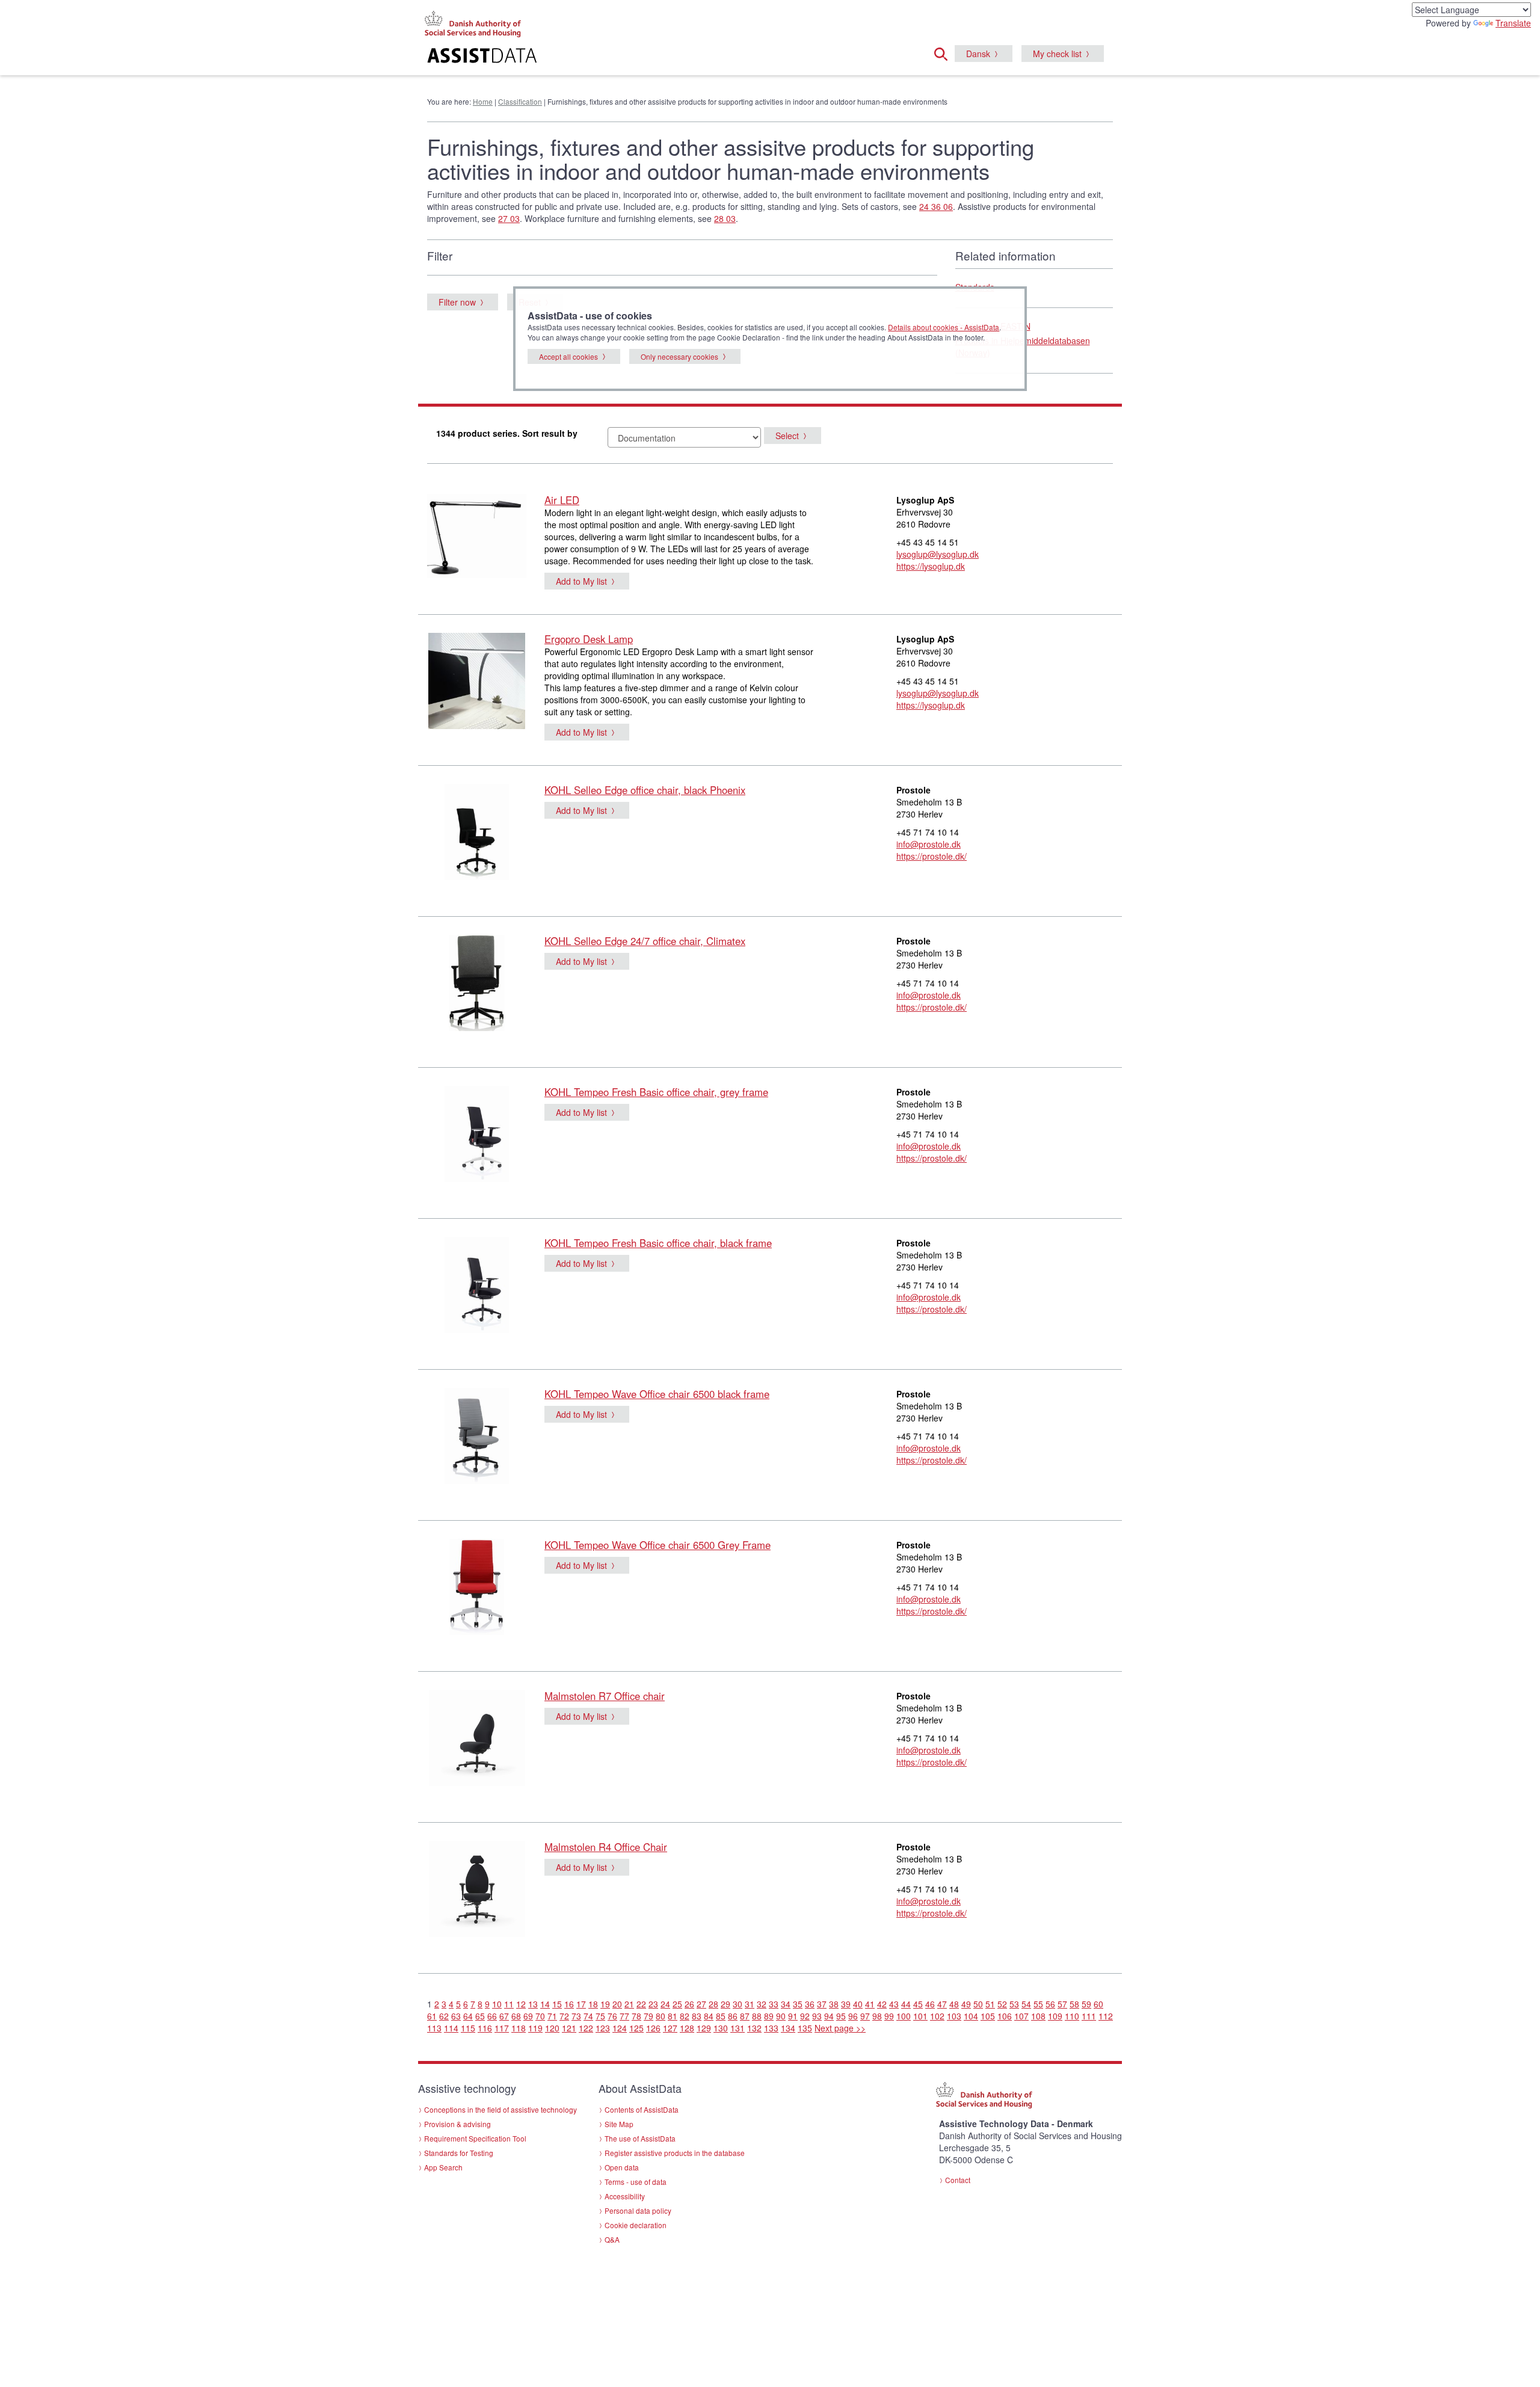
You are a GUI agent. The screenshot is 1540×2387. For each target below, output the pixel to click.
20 (617, 2004)
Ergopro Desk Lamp (589, 639)
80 (661, 2016)
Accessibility (625, 2196)
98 (877, 2016)
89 (769, 2016)
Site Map (619, 2124)
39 (846, 2004)
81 (673, 2016)
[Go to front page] (624, 57)
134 (788, 2028)
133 (771, 2028)
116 (485, 2028)
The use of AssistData (640, 2138)
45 (918, 2004)
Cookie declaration (636, 2225)
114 (451, 2028)
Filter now (457, 302)
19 (605, 2004)
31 (750, 2004)
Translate (1513, 23)
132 (754, 2028)
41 (870, 2004)
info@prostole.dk (929, 844)
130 (721, 2028)
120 (552, 2028)
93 (817, 2016)
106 (1005, 2016)
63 (456, 2016)
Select (787, 436)
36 (810, 2004)
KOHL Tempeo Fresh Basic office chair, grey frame (656, 1092)
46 (930, 2004)
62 (444, 2016)
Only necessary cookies (679, 356)
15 (557, 2004)
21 (629, 2004)
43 (894, 2004)
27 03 (509, 218)
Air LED (562, 500)
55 (1038, 2004)
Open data (622, 2167)
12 (521, 2004)
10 (497, 2004)
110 (1072, 2016)
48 (954, 2004)
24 (665, 2004)
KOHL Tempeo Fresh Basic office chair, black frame (658, 1243)
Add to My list (581, 581)
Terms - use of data (636, 2182)
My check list (1057, 54)
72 (564, 2016)
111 (1089, 2016)
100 (904, 2016)
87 (745, 2016)
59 (1086, 2004)
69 (528, 2016)
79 (648, 2016)
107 (1021, 2016)
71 (552, 2016)
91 (793, 2016)
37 (822, 2004)
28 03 (725, 218)
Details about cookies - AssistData (944, 327)
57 (1062, 2004)
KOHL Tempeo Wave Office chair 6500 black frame (657, 1394)
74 (588, 2016)
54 (1026, 2004)
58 (1074, 2004)
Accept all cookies (568, 356)
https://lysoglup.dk (931, 566)
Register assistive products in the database (675, 2153)
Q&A (612, 2239)
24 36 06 (936, 206)
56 (1050, 2004)
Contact (958, 2180)
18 (593, 2004)
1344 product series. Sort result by (507, 433)
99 (889, 2016)
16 (569, 2004)
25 (677, 2004)
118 (519, 2028)
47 (942, 2004)
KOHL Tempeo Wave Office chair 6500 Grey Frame (658, 1545)
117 (502, 2028)
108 (1038, 2016)
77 (624, 2016)
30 (738, 2004)
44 (906, 2004)
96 (853, 2016)
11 (509, 2004)
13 (533, 2004)
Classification (520, 101)
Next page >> (840, 2028)
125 (636, 2028)
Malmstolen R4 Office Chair (606, 1847)
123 (603, 2028)
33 (774, 2004)
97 (865, 2016)
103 (954, 2016)
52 (1002, 2004)
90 (781, 2016)
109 (1055, 2016)
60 (1098, 2004)
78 (636, 2016)
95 (841, 2016)
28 (713, 2004)
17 (581, 2004)
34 (786, 2004)
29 (725, 2004)
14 (545, 2004)
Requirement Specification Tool (475, 2138)
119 (535, 2028)
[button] (944, 52)
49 (966, 2004)
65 (480, 2016)
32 (762, 2004)
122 (586, 2028)
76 (612, 2016)
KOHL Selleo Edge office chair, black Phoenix (645, 790)
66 (492, 2016)
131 (738, 2028)
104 (971, 2016)
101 (920, 2016)
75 (600, 2016)
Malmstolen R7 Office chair (605, 1696)
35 (798, 2004)
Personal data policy (638, 2210)
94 (829, 2016)
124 (620, 2028)
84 (709, 2016)
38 (834, 2004)
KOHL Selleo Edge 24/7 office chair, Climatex (645, 941)
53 (1014, 2004)
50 (978, 2004)
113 (434, 2028)
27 (701, 2004)
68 (516, 2016)
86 (733, 2016)
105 (988, 2016)
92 (805, 2016)
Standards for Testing (459, 2153)
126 (653, 2028)
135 (805, 2028)
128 (687, 2028)
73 (576, 2016)
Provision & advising (457, 2124)
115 (468, 2028)
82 (685, 2016)
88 (757, 2016)
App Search (443, 2167)
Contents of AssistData (642, 2109)
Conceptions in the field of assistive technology (500, 2109)
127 (670, 2028)
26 (689, 2004)
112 (1106, 2016)
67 (504, 2016)
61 (432, 2016)
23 (653, 2004)
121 (569, 2028)
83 (697, 2016)
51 (990, 2004)
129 (704, 2028)
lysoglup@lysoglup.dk (938, 554)
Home (483, 101)
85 (721, 2016)
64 (468, 2016)
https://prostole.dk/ (932, 856)
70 (540, 2016)
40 (858, 2004)
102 (937, 2016)
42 (882, 2004)
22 (641, 2004)
